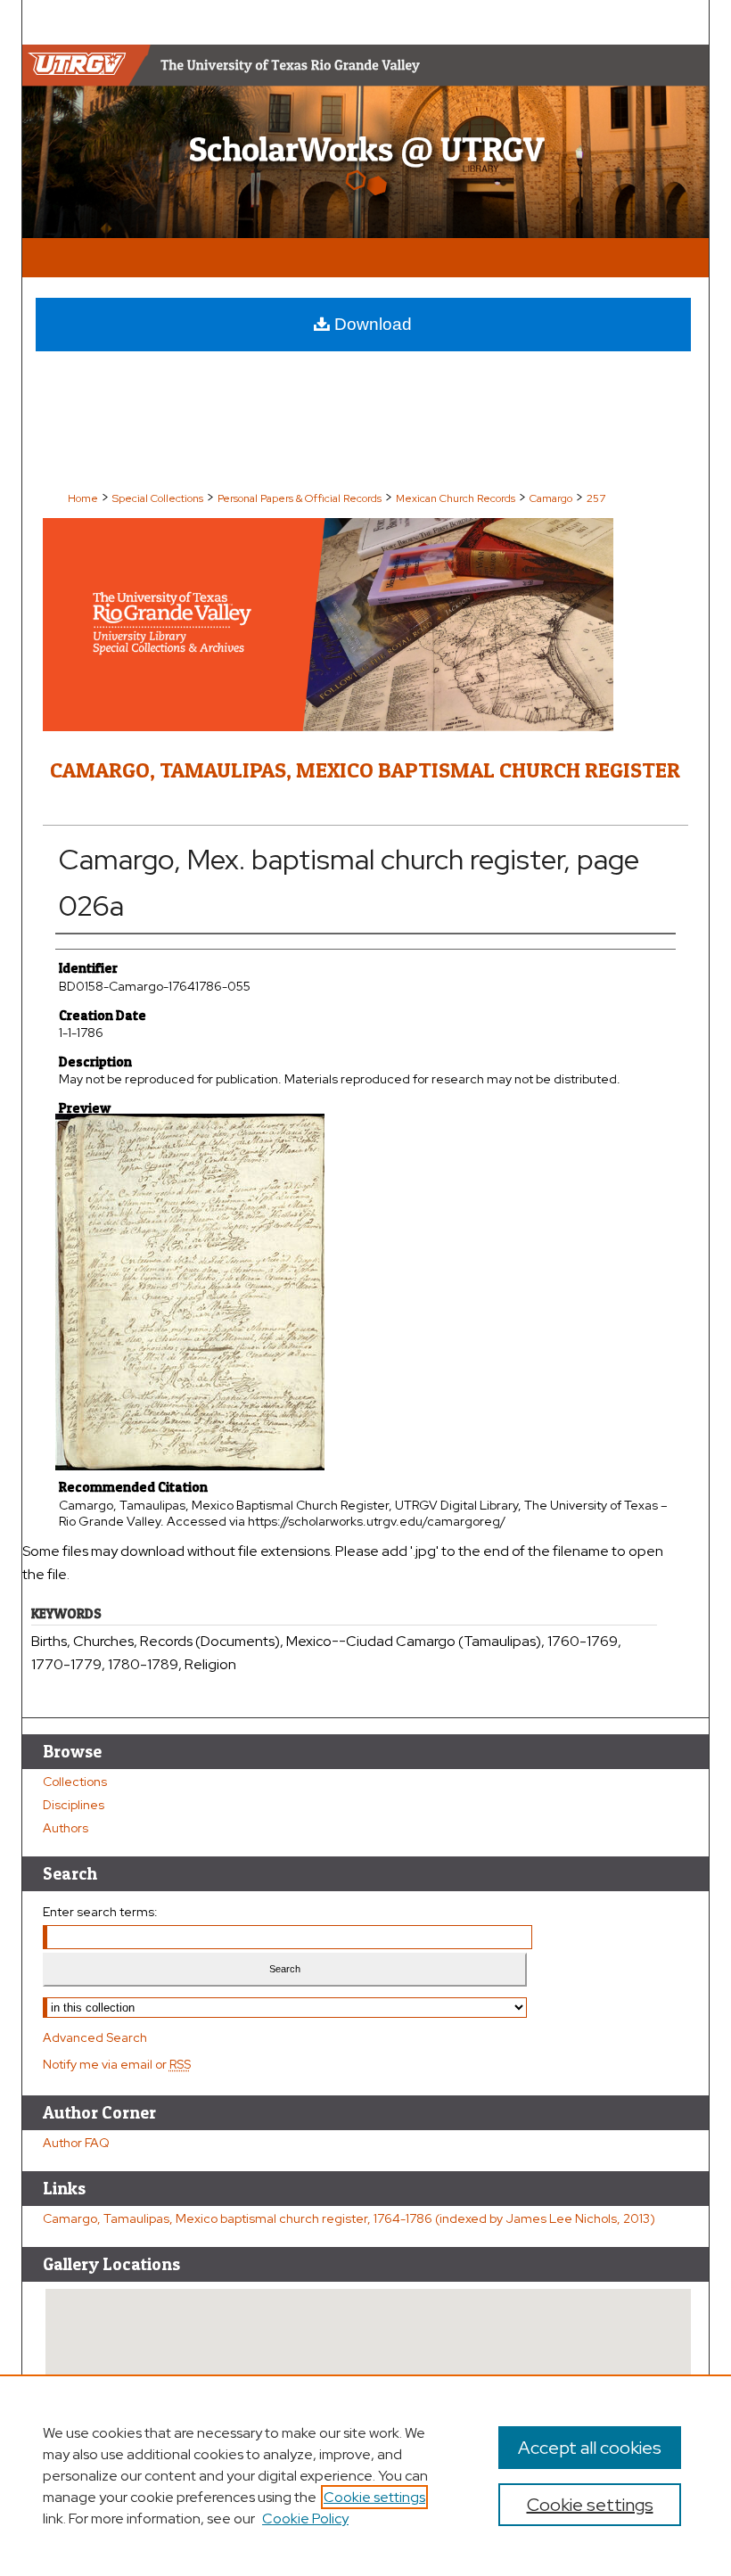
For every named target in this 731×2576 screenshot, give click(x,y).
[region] (365, 2475)
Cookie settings (374, 2497)
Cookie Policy (305, 2518)
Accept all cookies (590, 2448)
